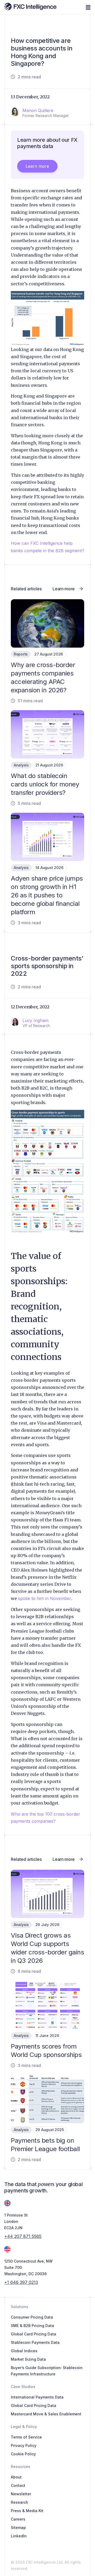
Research (20, 2502)
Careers (18, 2519)
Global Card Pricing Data (34, 2334)
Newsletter (21, 2494)
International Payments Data (37, 2397)
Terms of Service (26, 2437)
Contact (18, 2485)
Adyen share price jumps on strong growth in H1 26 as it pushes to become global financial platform (47, 895)
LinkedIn (19, 2536)
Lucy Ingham (35, 1020)
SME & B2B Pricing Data (32, 2326)
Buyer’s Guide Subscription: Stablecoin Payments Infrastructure (47, 2371)
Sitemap (18, 2527)
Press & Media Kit (27, 2511)
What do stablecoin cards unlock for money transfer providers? (45, 784)
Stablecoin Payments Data (35, 2342)
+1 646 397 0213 (21, 2282)
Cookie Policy (23, 2454)
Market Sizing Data (28, 2359)
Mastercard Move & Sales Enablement (46, 2414)
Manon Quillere (38, 110)
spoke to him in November (45, 1598)
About (16, 2477)
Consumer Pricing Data (32, 2317)
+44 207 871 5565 (23, 2236)
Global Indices (24, 2351)
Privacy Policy (24, 2445)
